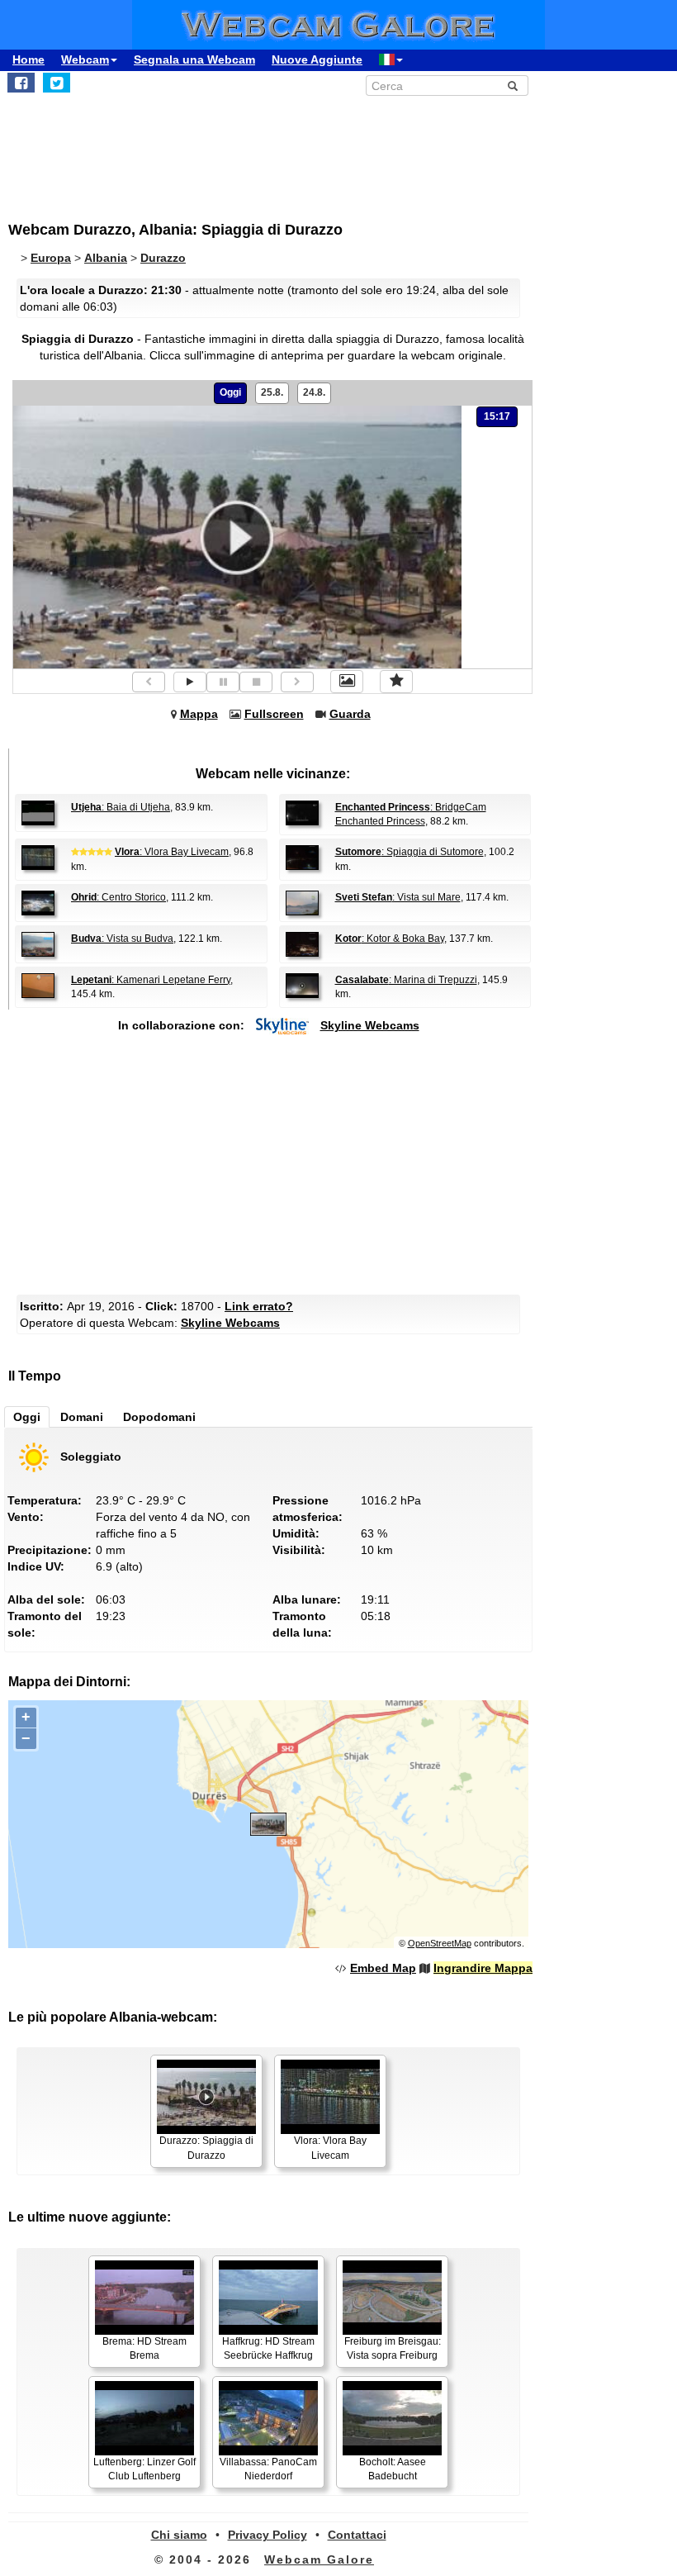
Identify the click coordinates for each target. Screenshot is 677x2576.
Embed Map (383, 1968)
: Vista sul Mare (398, 897)
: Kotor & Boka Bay (390, 939)
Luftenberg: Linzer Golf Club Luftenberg (144, 2469)
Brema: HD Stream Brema (144, 2348)
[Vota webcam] (396, 682)
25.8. (272, 392)
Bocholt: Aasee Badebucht (393, 2469)
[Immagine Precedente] (149, 682)
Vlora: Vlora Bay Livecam (330, 2148)
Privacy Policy (267, 2535)
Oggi (230, 392)
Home (28, 59)
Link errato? (259, 1306)
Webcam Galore (319, 2559)
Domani (82, 1417)
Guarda (350, 714)
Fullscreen (274, 714)
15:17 (497, 416)
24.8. (314, 392)
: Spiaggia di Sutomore (410, 852)
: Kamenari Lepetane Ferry (151, 980)
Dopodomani (159, 1417)
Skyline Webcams (370, 1025)
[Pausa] (223, 682)
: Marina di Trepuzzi (406, 980)
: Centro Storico (118, 897)
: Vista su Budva (122, 939)
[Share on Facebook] (21, 83)
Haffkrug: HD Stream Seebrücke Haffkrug (268, 2348)
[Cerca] (513, 86)
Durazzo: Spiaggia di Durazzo (206, 2148)
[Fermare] (256, 682)
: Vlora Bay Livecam (172, 852)
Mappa (199, 714)
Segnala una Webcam (194, 59)
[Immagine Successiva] (297, 682)
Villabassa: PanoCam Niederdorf (268, 2469)
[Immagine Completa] (347, 682)
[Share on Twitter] (57, 83)
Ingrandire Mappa (483, 1968)
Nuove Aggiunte (317, 59)
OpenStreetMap (440, 1943)
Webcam (85, 59)
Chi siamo (179, 2535)
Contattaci (357, 2535)
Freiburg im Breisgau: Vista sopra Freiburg (393, 2348)
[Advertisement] (329, 150)
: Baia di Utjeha (121, 807)
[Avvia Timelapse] (190, 682)
